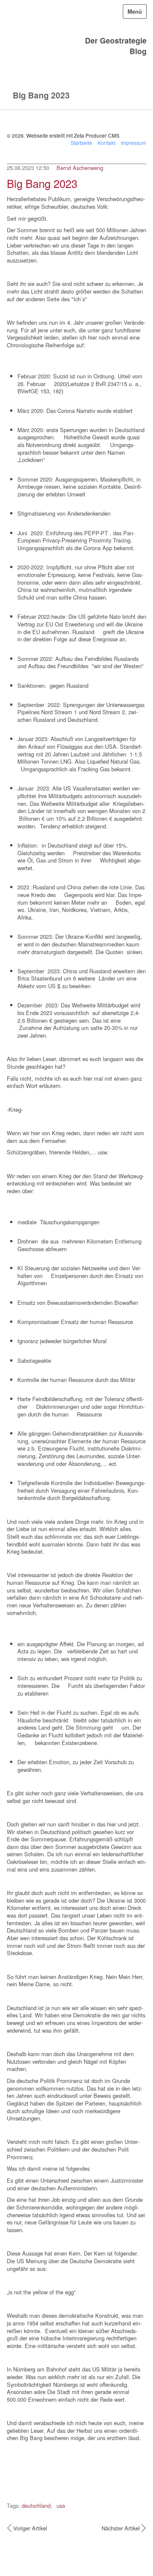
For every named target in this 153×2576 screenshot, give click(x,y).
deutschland (36, 2505)
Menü (135, 12)
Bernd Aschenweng (80, 168)
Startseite (81, 143)
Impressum (133, 143)
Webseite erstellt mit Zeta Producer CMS (73, 135)
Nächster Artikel (121, 2528)
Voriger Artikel (30, 2528)
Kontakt (106, 143)
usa (60, 2505)
